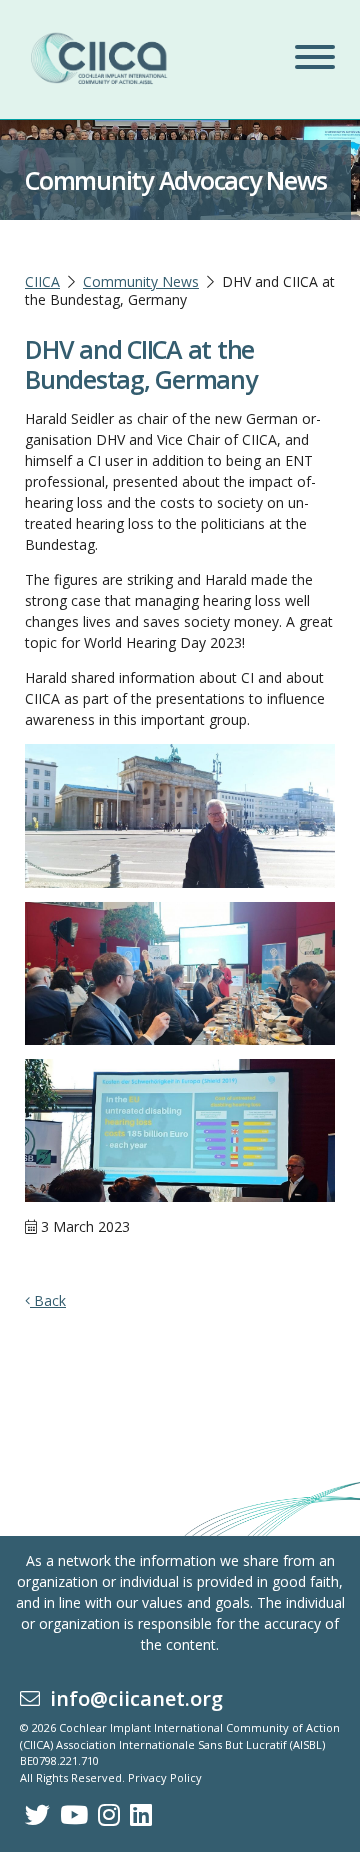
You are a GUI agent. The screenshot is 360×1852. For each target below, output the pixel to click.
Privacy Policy (165, 1777)
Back (48, 1300)
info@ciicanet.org (131, 1698)
